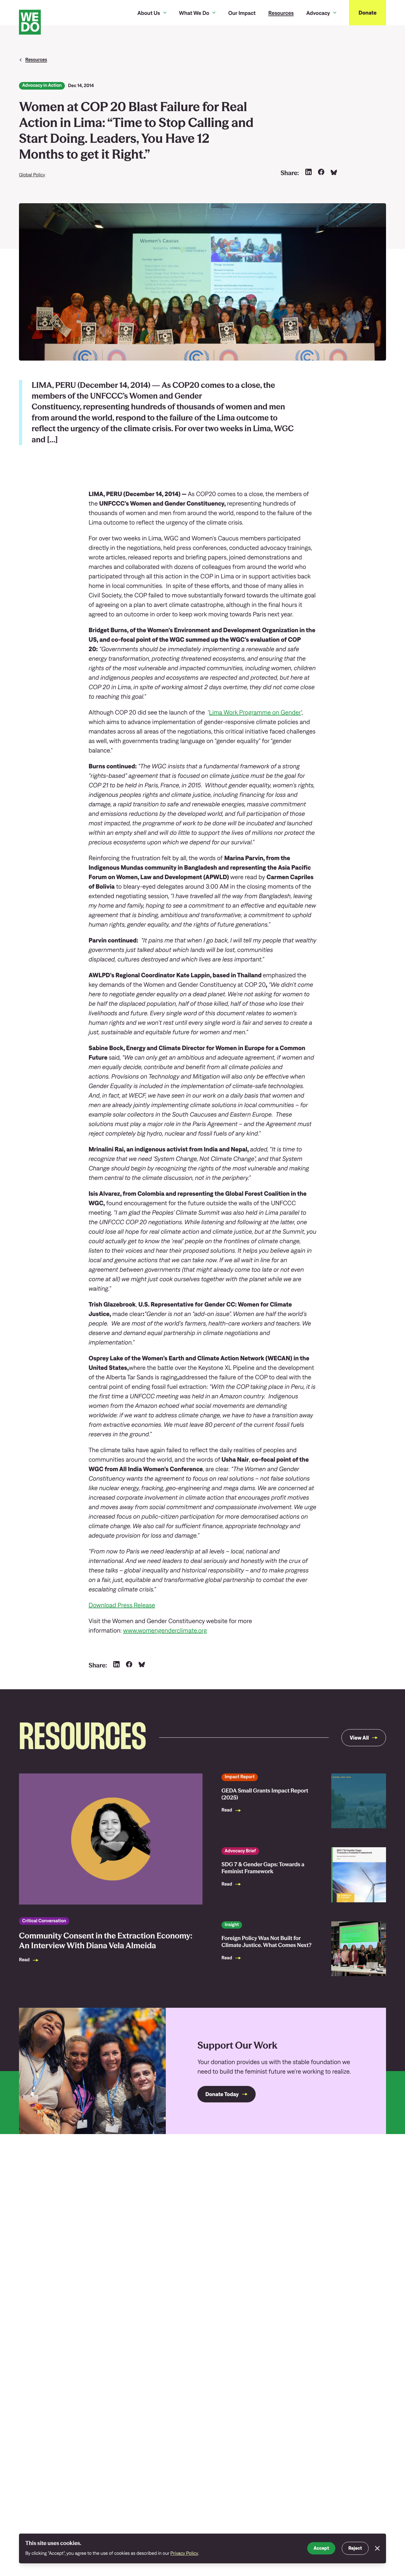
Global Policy (32, 175)
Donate (368, 13)
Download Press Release (122, 1605)
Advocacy (318, 13)
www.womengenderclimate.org (165, 1631)
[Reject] (377, 2548)
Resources (281, 13)
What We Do (194, 13)
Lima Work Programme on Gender (255, 712)
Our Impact (242, 13)
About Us (149, 13)
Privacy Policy (184, 2553)
